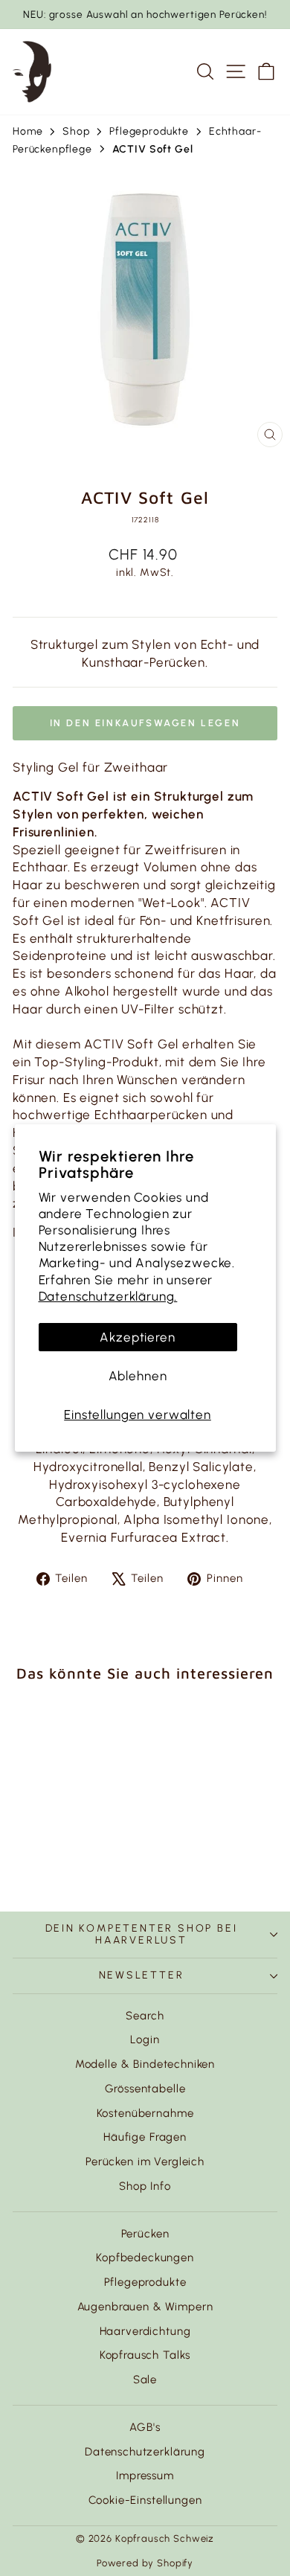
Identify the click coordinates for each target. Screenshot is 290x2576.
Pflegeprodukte (145, 2282)
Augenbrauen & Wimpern (145, 2307)
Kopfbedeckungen (145, 2258)
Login (145, 2040)
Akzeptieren (137, 1337)
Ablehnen (138, 1376)
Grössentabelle (145, 2089)
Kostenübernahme (145, 2113)
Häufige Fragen (145, 2137)
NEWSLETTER (142, 1975)
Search (145, 2016)
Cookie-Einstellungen (145, 2500)
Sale (145, 2380)
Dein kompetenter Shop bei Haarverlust (142, 1934)
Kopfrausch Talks (145, 2355)
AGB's (145, 2427)
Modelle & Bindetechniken (145, 2064)
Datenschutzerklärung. (108, 1296)
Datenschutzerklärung (145, 2452)
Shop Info (145, 2186)
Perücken (145, 2234)
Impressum (145, 2476)
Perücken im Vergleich (145, 2162)
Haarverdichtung (145, 2331)
